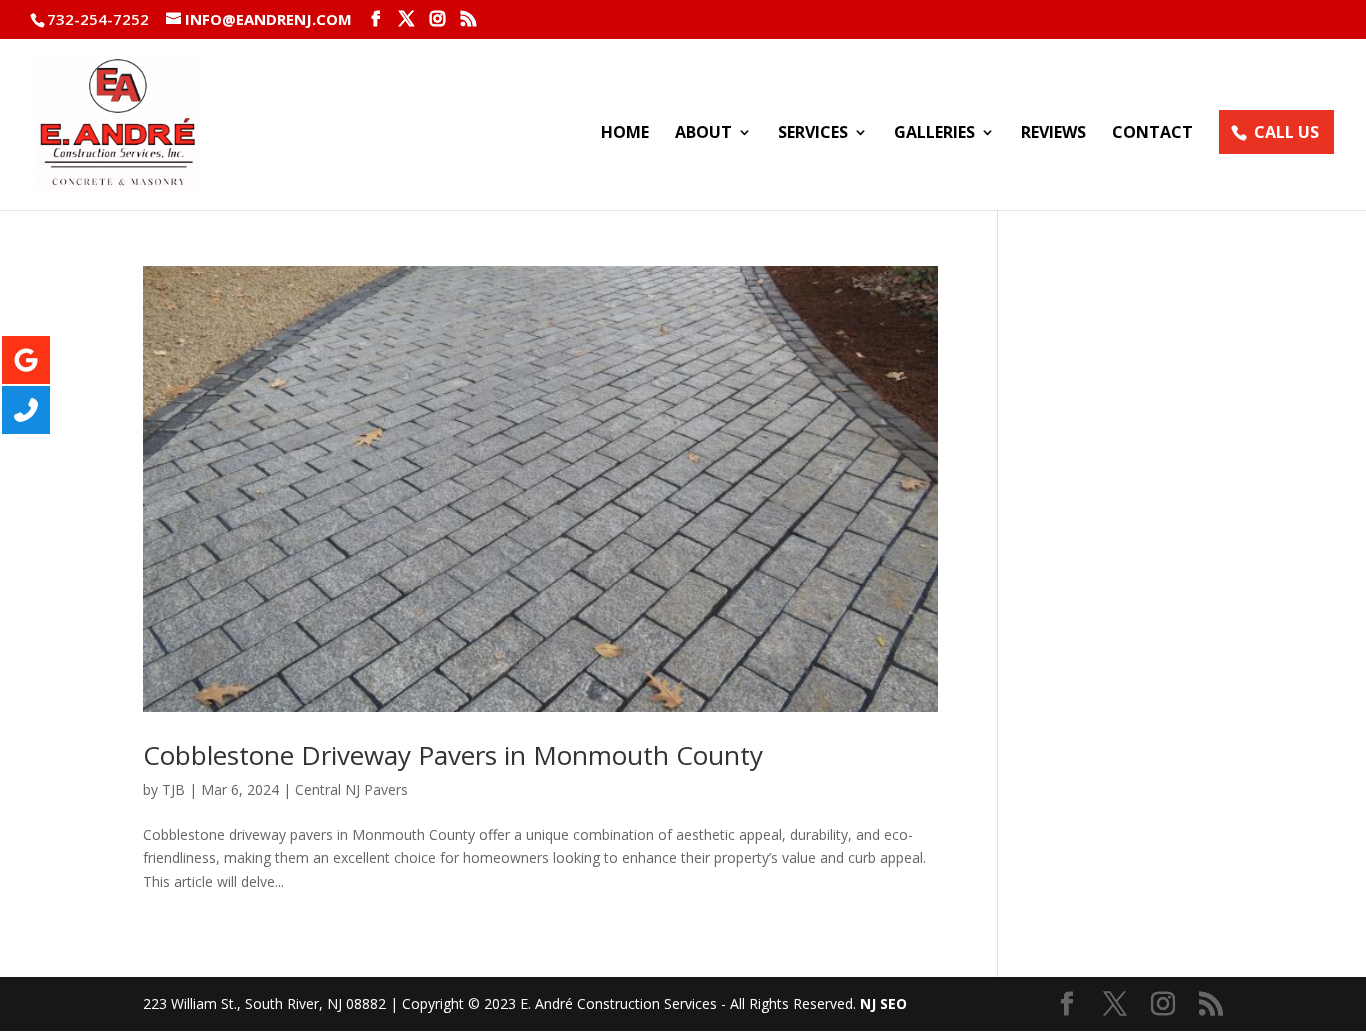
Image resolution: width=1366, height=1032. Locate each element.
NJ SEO (883, 1003)
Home (625, 134)
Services (813, 134)
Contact (1152, 134)
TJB (173, 789)
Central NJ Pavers (351, 789)
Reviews (1053, 134)
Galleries (934, 134)
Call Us (1286, 132)
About (703, 134)
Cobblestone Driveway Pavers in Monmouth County (453, 755)
